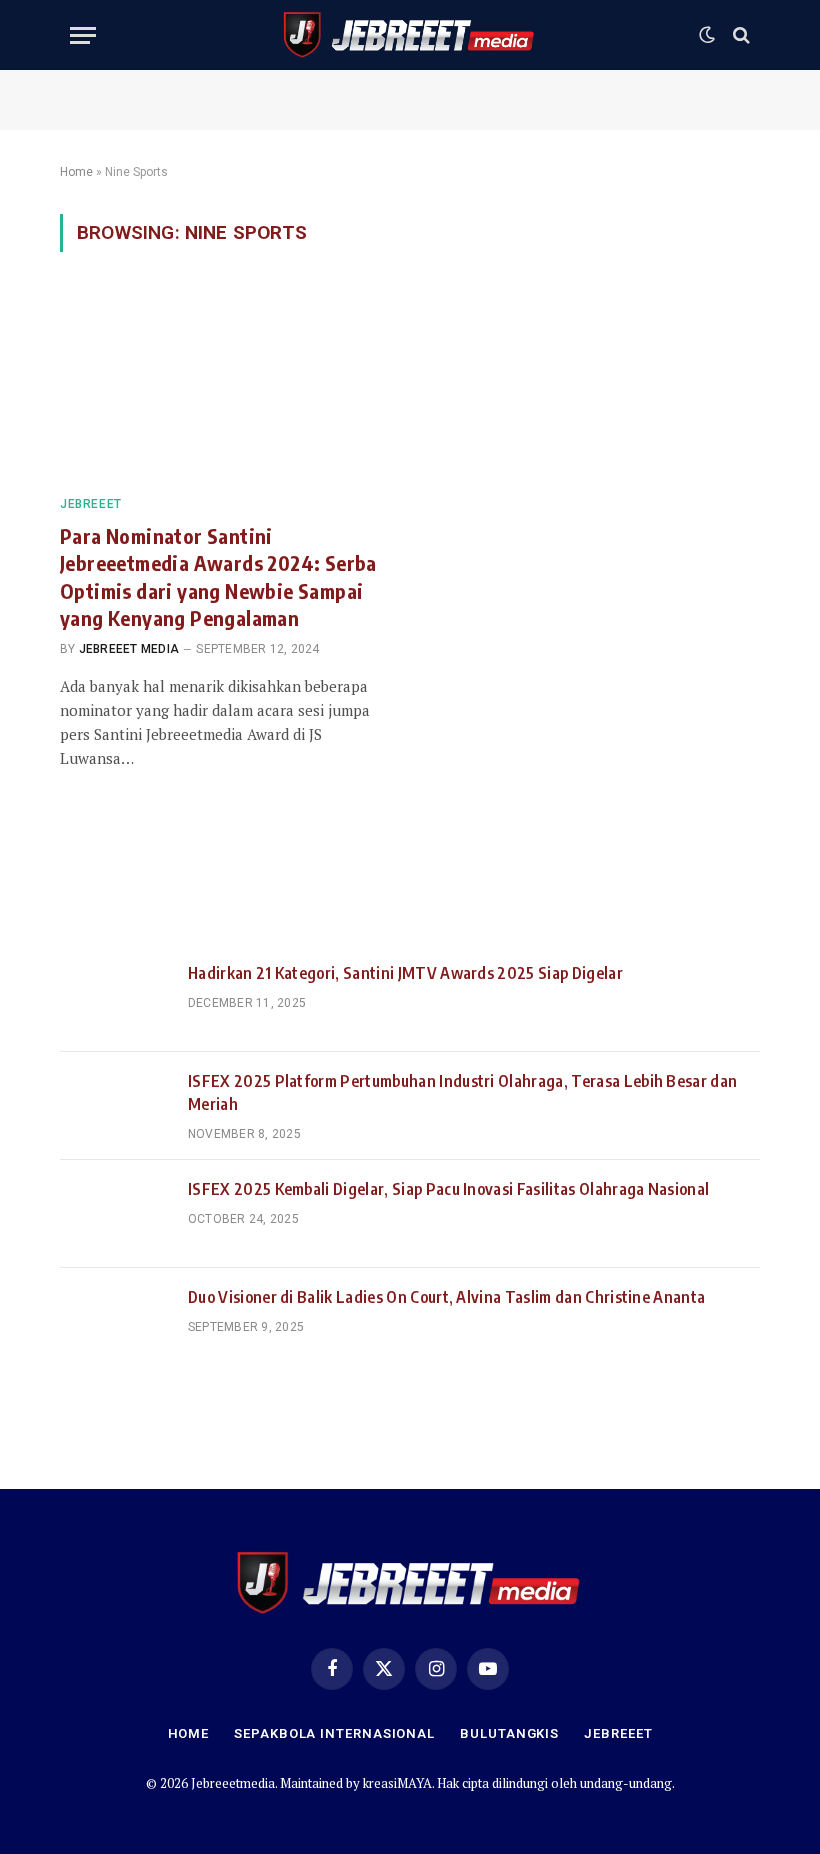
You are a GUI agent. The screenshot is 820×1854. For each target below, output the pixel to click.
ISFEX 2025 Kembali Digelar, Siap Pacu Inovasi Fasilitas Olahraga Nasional (448, 1189)
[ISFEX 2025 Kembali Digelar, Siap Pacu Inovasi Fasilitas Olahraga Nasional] (115, 1214)
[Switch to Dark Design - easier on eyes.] (707, 35)
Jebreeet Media (129, 649)
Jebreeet (91, 504)
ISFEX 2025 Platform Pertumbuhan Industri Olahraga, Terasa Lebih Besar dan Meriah (462, 1092)
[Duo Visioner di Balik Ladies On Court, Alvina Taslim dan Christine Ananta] (115, 1322)
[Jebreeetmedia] (409, 35)
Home (76, 172)
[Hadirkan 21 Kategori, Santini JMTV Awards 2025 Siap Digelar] (115, 998)
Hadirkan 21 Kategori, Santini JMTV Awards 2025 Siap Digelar (405, 973)
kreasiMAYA (397, 1783)
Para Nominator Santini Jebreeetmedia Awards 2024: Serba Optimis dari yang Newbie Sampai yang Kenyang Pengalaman (218, 576)
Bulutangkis (509, 1733)
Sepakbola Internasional (334, 1733)
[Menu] (83, 35)
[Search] (739, 35)
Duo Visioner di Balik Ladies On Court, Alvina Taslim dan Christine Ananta (446, 1297)
